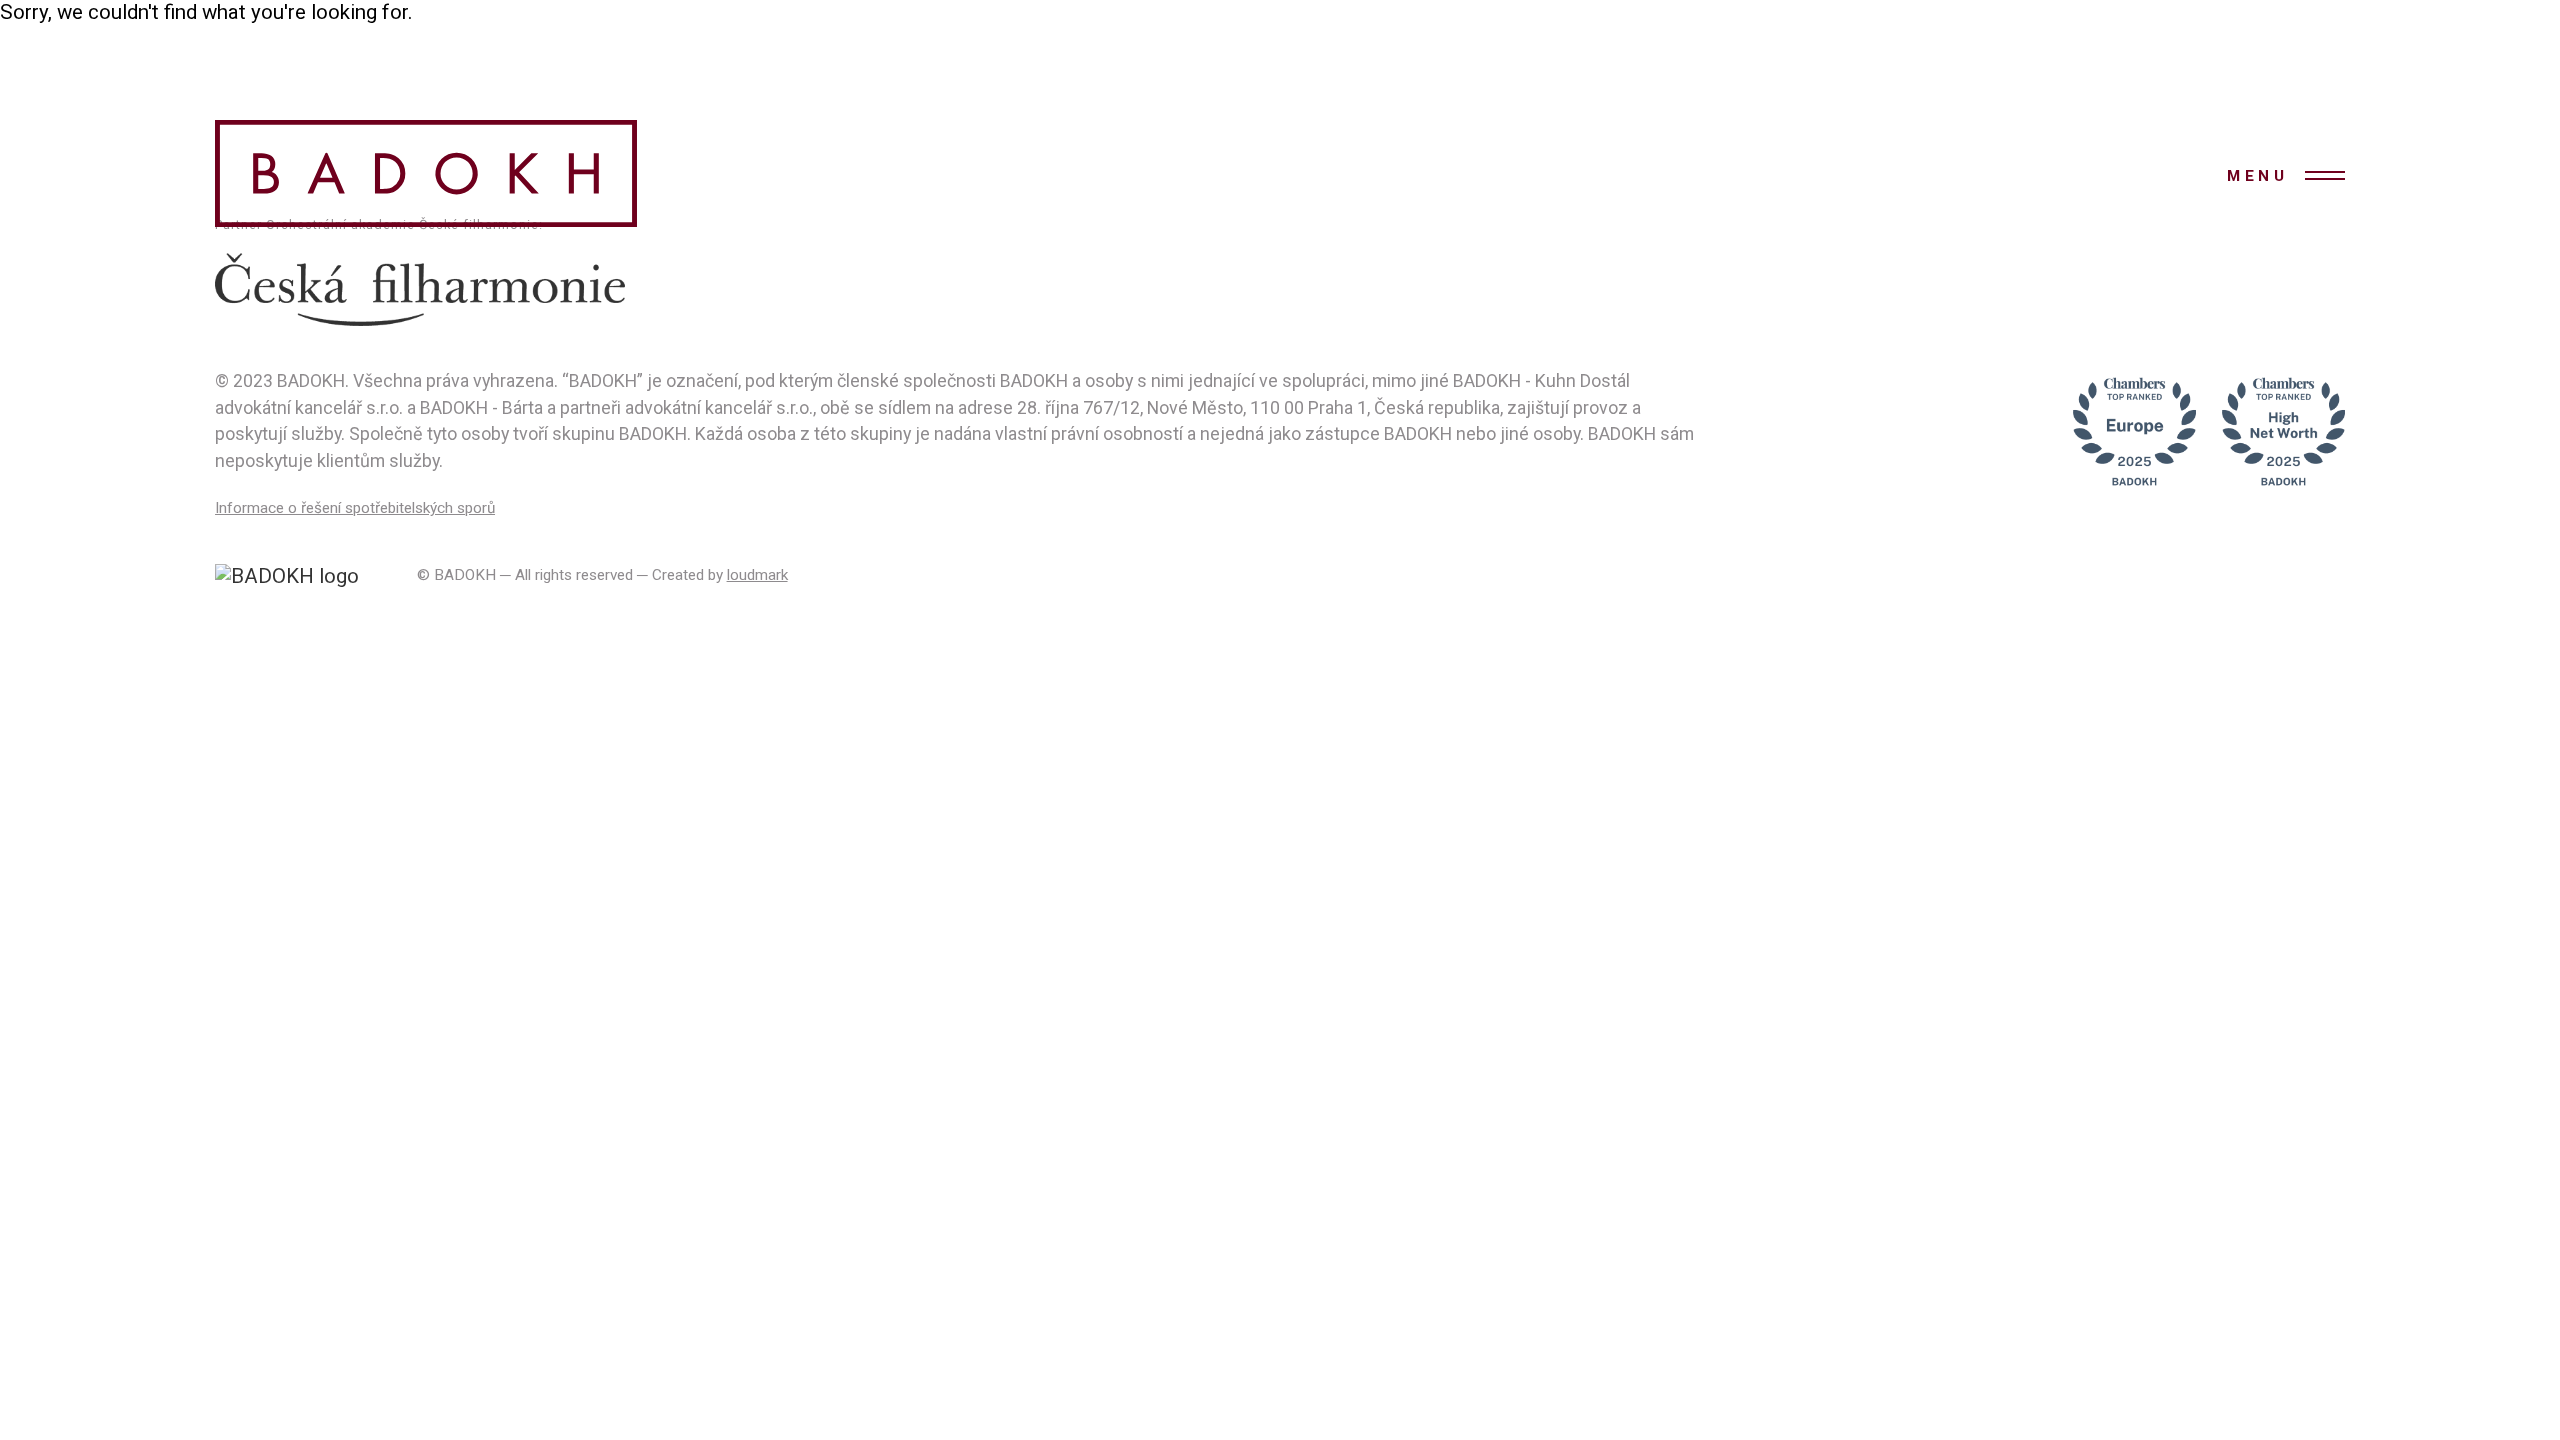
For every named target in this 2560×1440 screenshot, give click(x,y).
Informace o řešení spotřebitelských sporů (355, 508)
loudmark (757, 575)
